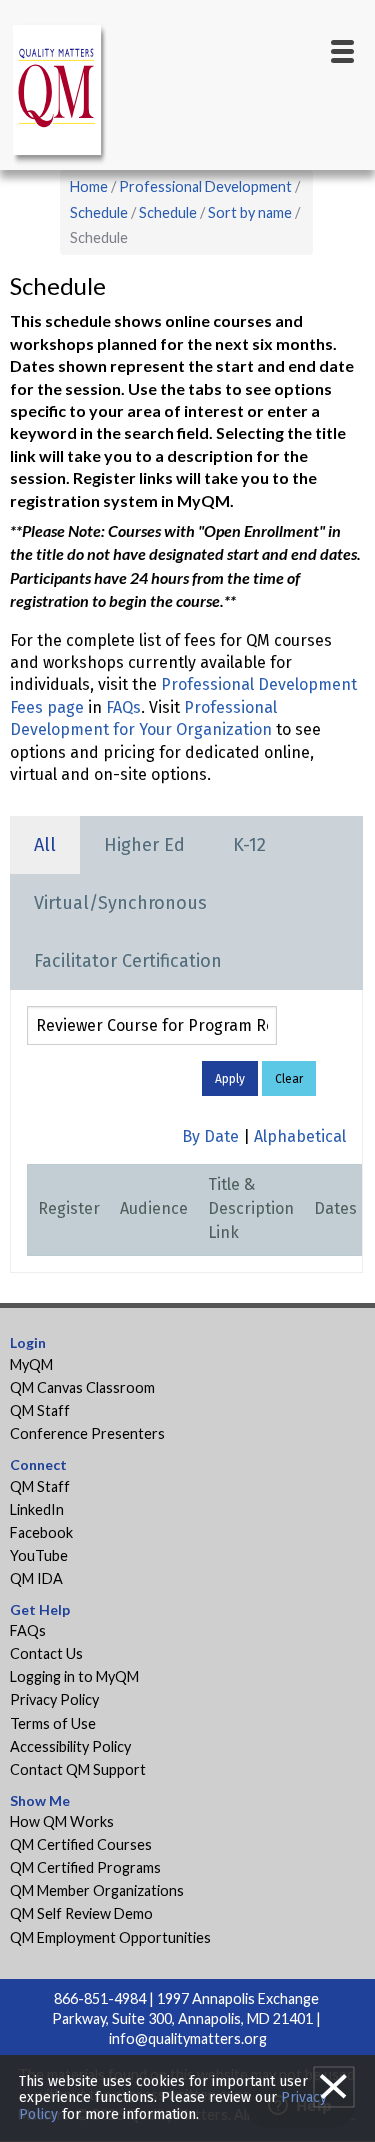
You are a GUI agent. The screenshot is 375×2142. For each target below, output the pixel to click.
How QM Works (62, 1821)
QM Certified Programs (85, 1867)
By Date (210, 1136)
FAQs (123, 707)
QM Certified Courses (81, 1844)
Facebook (41, 1532)
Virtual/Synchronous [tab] (120, 903)
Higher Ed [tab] (144, 845)
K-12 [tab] (249, 845)
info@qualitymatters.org (188, 2038)
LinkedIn (37, 1509)
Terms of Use (53, 1723)
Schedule (99, 212)
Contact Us (46, 1653)
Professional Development (205, 186)
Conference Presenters (87, 1433)
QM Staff (40, 1410)
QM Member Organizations (97, 1890)
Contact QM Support (78, 1769)
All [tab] (45, 845)
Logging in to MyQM (74, 1676)
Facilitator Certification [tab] (128, 961)
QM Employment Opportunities (110, 1937)
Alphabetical (300, 1136)
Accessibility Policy (70, 1746)
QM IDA (36, 1578)
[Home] (60, 93)
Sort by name (250, 212)
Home (89, 186)
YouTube (39, 1555)
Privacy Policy (54, 1699)
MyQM (31, 1364)
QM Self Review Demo (81, 1913)
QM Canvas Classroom (82, 1387)
